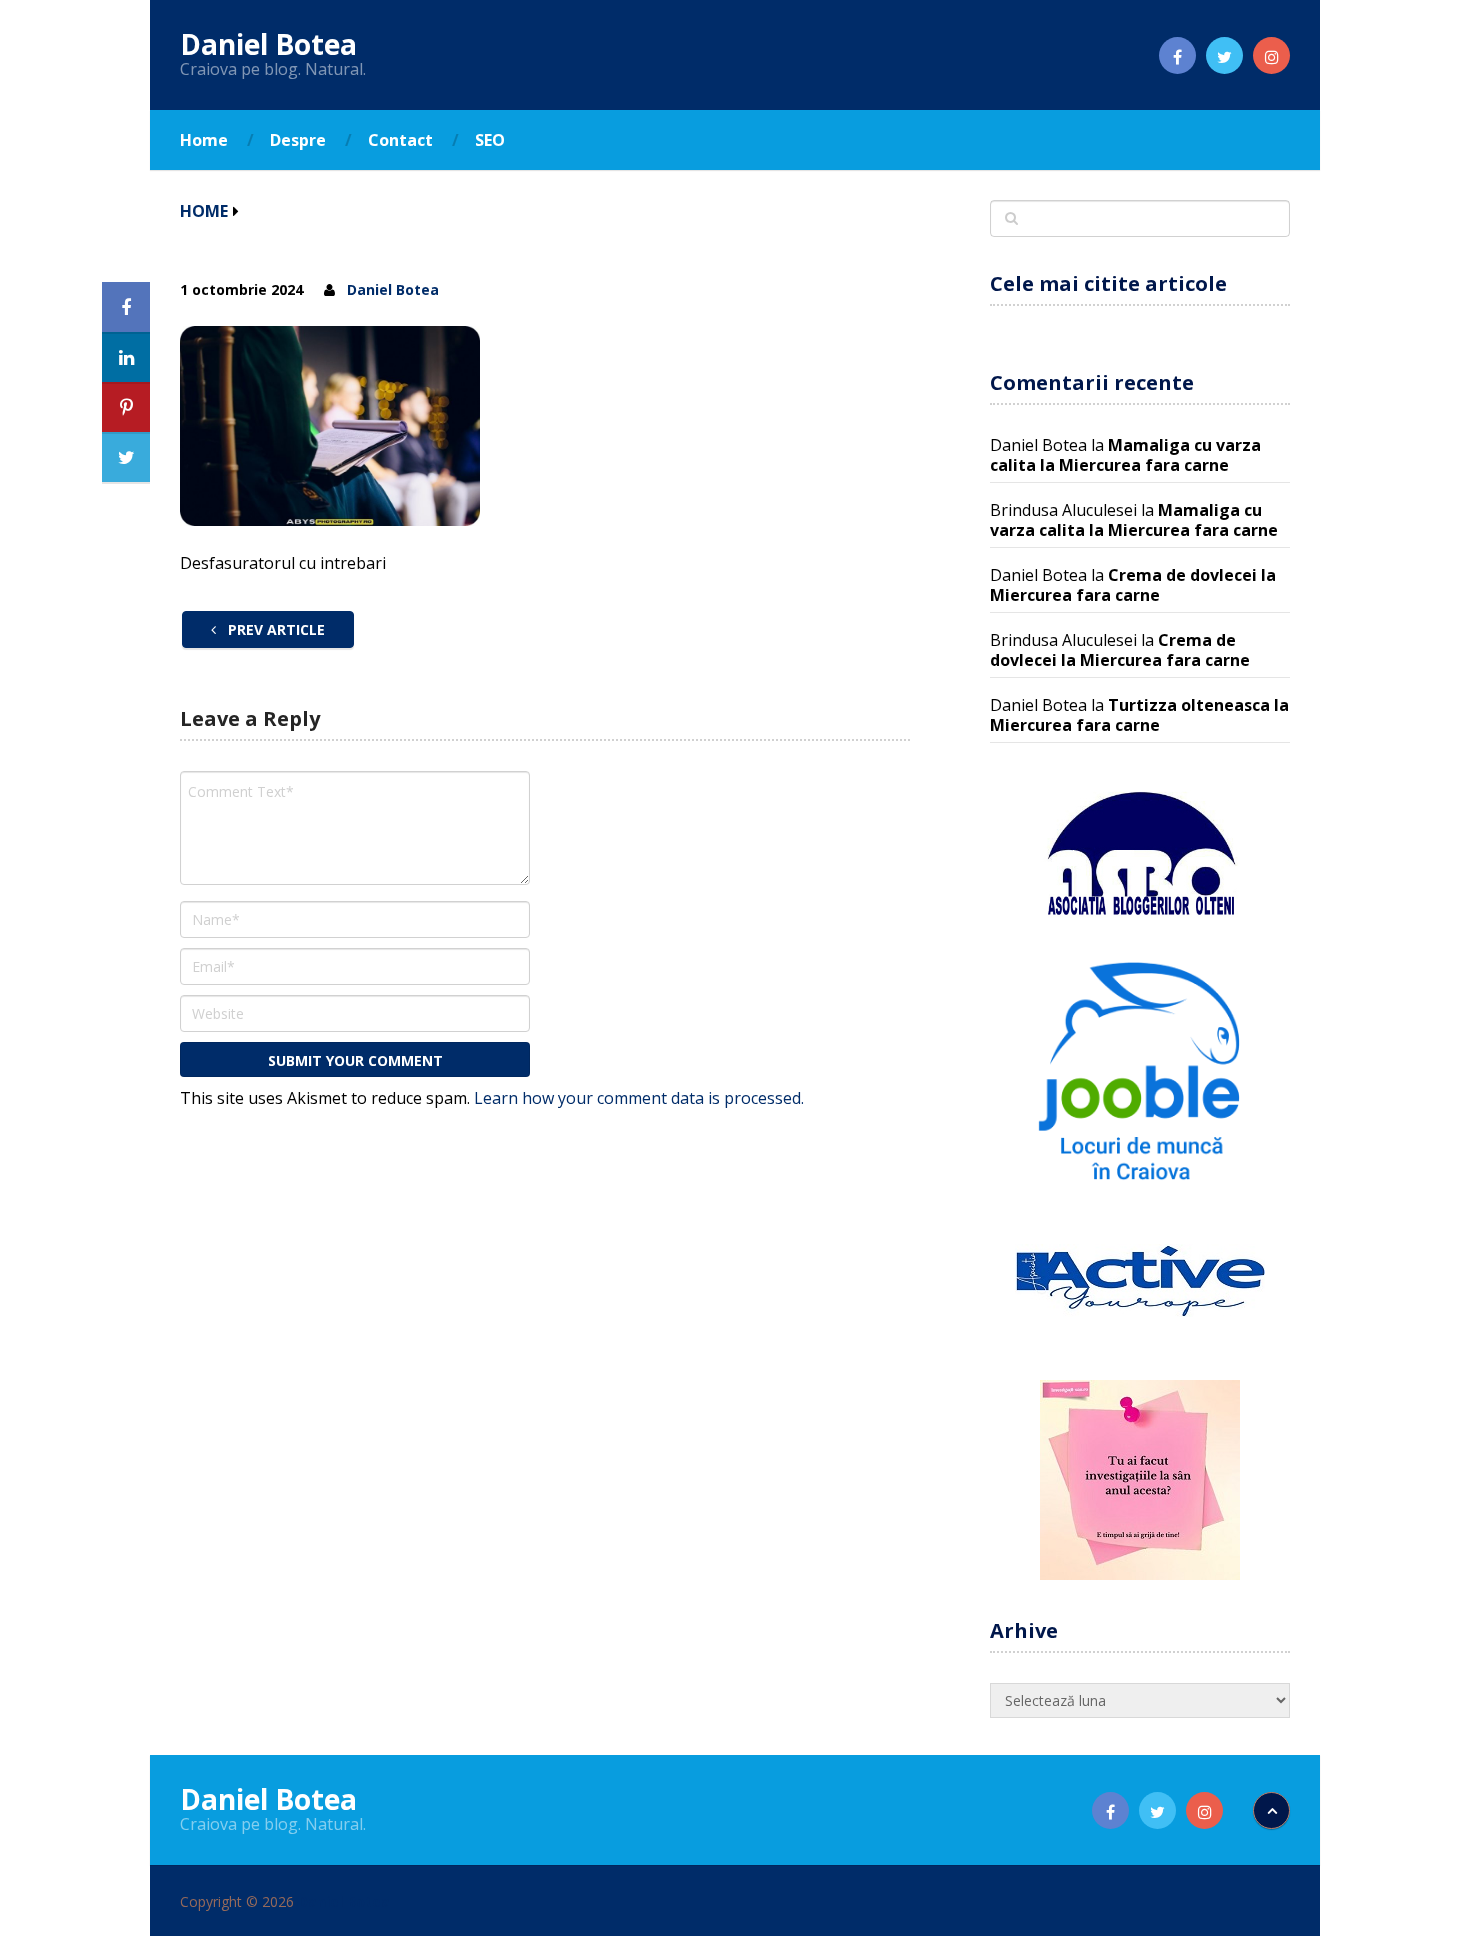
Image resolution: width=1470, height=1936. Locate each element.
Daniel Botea (268, 44)
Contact (400, 140)
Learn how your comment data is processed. (639, 1098)
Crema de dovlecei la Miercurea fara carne (1133, 585)
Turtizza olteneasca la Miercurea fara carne (1139, 715)
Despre (298, 140)
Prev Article (274, 629)
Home (204, 140)
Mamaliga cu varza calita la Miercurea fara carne (1125, 455)
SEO (490, 140)
